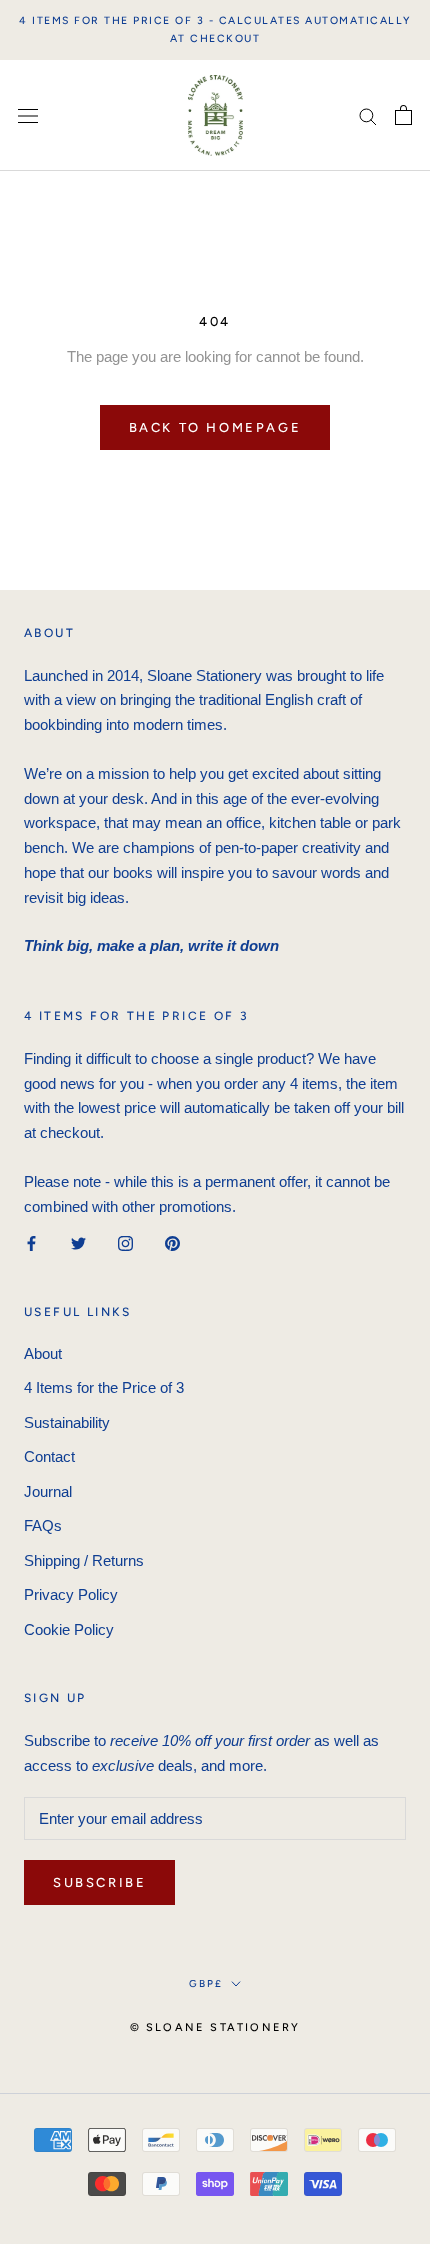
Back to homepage (215, 427)
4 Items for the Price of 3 (104, 1387)
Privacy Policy (71, 1594)
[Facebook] (31, 1242)
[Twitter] (78, 1242)
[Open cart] (403, 115)
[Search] (368, 116)
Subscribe (99, 1882)
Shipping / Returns (84, 1560)
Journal (48, 1491)
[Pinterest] (172, 1242)
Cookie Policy (69, 1629)
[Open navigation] (28, 115)
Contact (49, 1456)
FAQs (43, 1525)
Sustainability (67, 1422)
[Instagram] (125, 1242)
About (43, 1353)
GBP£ (206, 1983)
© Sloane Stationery (215, 2027)
